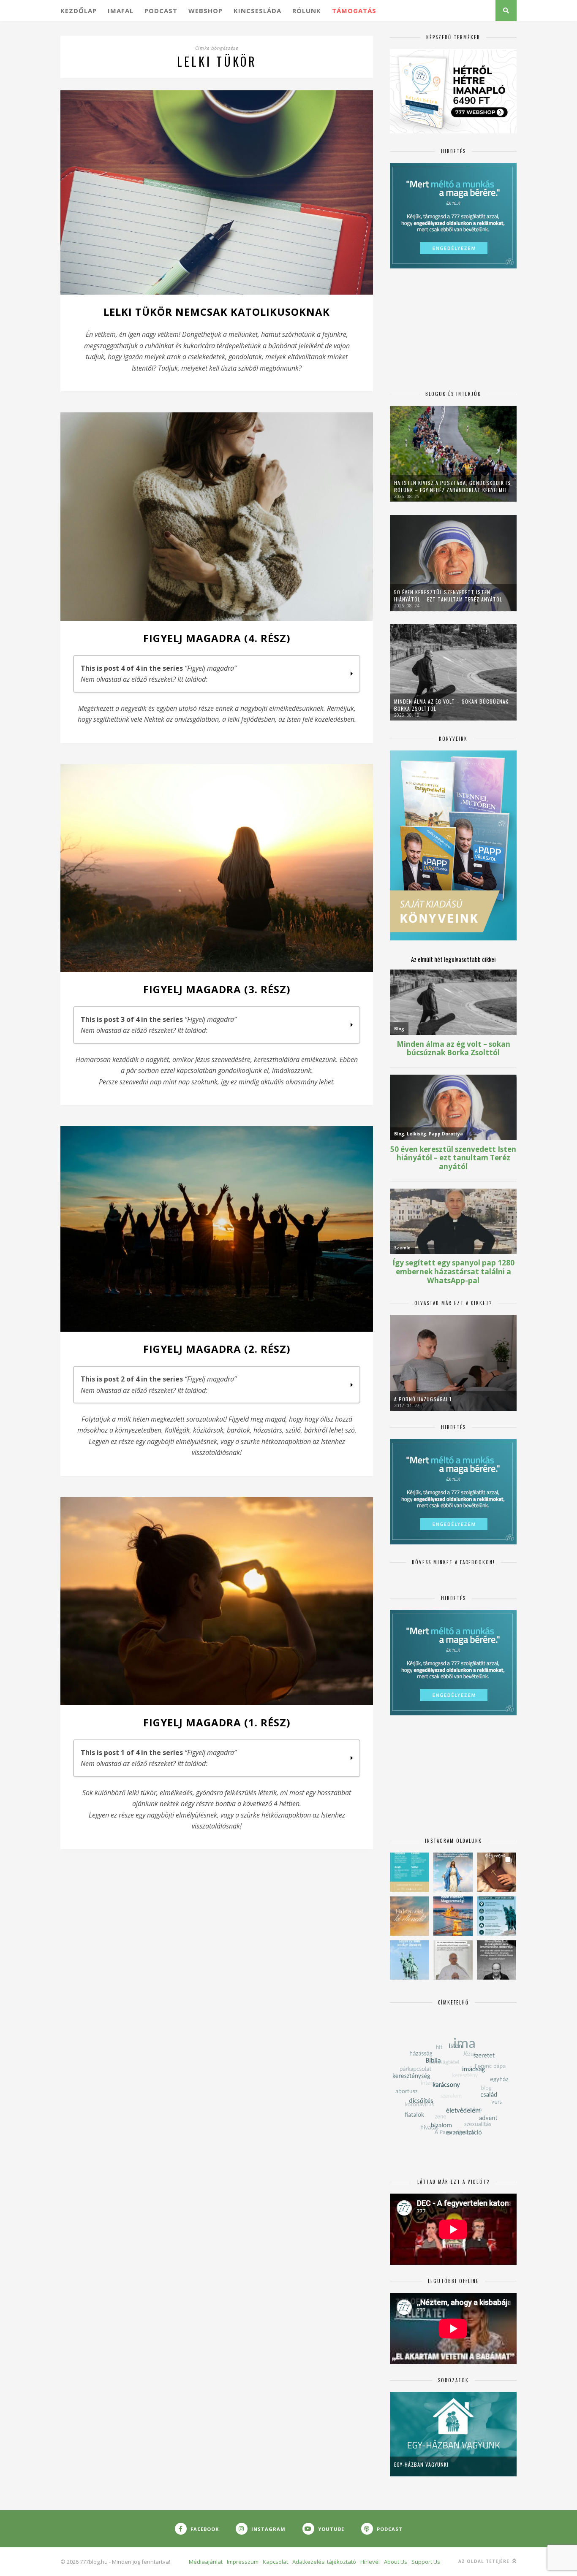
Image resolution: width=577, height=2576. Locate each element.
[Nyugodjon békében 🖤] (497, 1960)
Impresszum (243, 2562)
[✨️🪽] (410, 1916)
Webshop (205, 11)
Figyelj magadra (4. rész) (217, 638)
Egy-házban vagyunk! (421, 2464)
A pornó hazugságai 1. (424, 1399)
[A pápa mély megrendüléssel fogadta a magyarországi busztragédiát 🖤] (453, 1960)
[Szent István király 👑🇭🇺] (497, 1916)
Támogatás (354, 11)
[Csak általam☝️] (453, 1872)
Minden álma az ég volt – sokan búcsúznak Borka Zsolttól (451, 705)
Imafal (121, 11)
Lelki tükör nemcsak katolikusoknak (217, 312)
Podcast (161, 11)
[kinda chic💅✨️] (497, 1872)
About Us (396, 2562)
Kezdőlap (79, 11)
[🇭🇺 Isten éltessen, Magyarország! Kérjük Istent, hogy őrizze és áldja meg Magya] (453, 1916)
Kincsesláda (257, 11)
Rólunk (307, 11)
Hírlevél (370, 2562)
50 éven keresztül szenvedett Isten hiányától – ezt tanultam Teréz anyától (448, 596)
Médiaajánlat (206, 2562)
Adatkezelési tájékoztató (324, 2562)
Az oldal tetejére (485, 2561)
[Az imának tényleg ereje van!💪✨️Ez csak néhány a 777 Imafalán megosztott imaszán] (410, 1872)
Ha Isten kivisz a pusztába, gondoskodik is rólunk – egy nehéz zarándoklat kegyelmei (452, 486)
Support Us (426, 2562)
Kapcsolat (275, 2562)
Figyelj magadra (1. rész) (217, 1722)
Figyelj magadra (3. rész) (217, 989)
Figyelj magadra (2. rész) (217, 1349)
